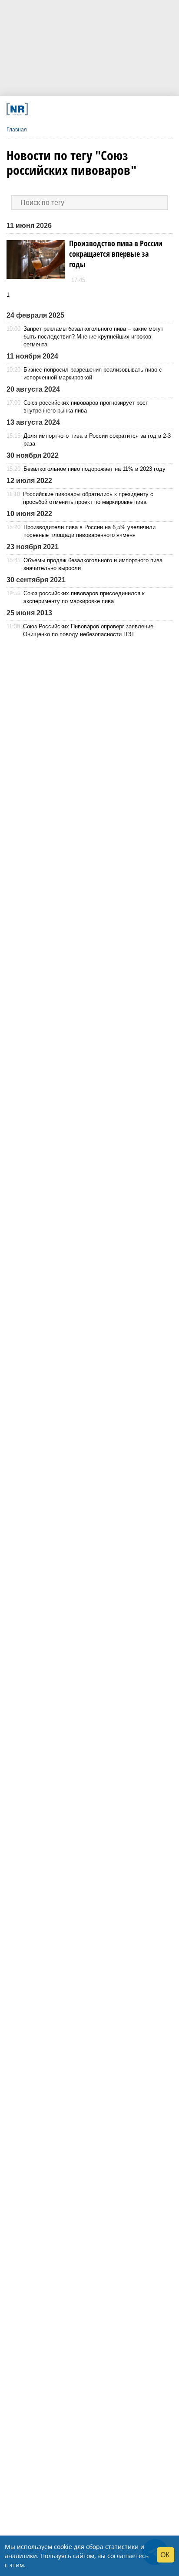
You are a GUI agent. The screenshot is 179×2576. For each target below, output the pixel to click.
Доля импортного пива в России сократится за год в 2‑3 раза (97, 440)
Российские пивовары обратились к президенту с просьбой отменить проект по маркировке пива (88, 498)
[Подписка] (133, 109)
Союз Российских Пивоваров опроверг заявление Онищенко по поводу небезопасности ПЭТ (88, 630)
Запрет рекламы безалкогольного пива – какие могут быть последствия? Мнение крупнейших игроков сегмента (93, 337)
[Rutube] (117, 109)
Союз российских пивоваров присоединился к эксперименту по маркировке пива (84, 597)
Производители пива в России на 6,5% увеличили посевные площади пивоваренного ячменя (89, 531)
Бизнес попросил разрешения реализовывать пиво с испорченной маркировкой (93, 374)
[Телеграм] (38, 109)
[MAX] (70, 109)
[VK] (54, 109)
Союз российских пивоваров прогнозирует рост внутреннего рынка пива (86, 407)
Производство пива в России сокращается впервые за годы (116, 254)
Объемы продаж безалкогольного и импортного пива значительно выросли (93, 564)
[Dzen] (86, 109)
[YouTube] (101, 109)
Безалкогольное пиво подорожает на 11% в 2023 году (94, 469)
